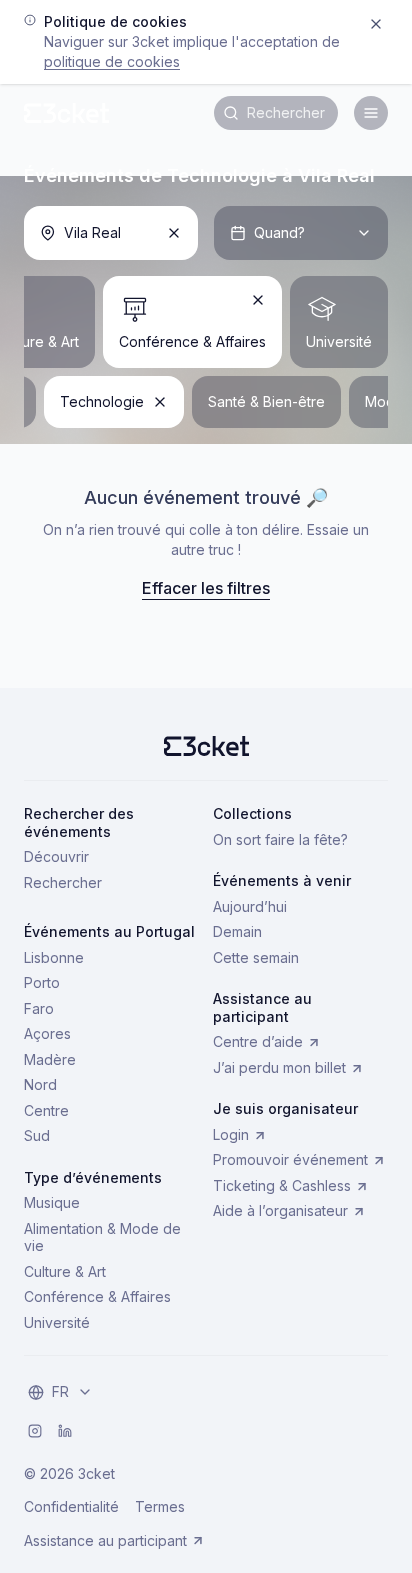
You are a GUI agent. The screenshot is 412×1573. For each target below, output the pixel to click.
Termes (160, 1506)
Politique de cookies (112, 61)
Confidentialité (71, 1506)
